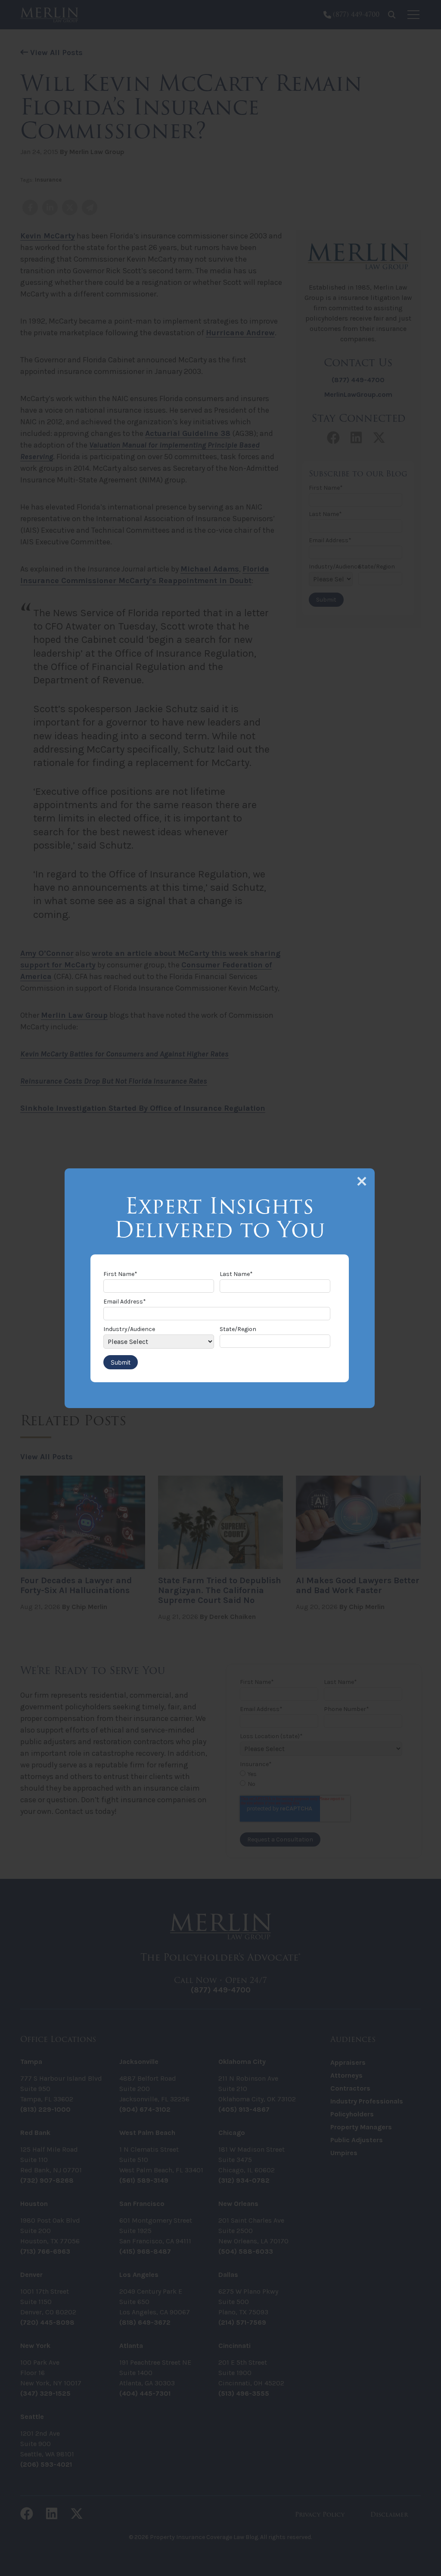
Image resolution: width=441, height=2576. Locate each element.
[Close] (362, 1181)
